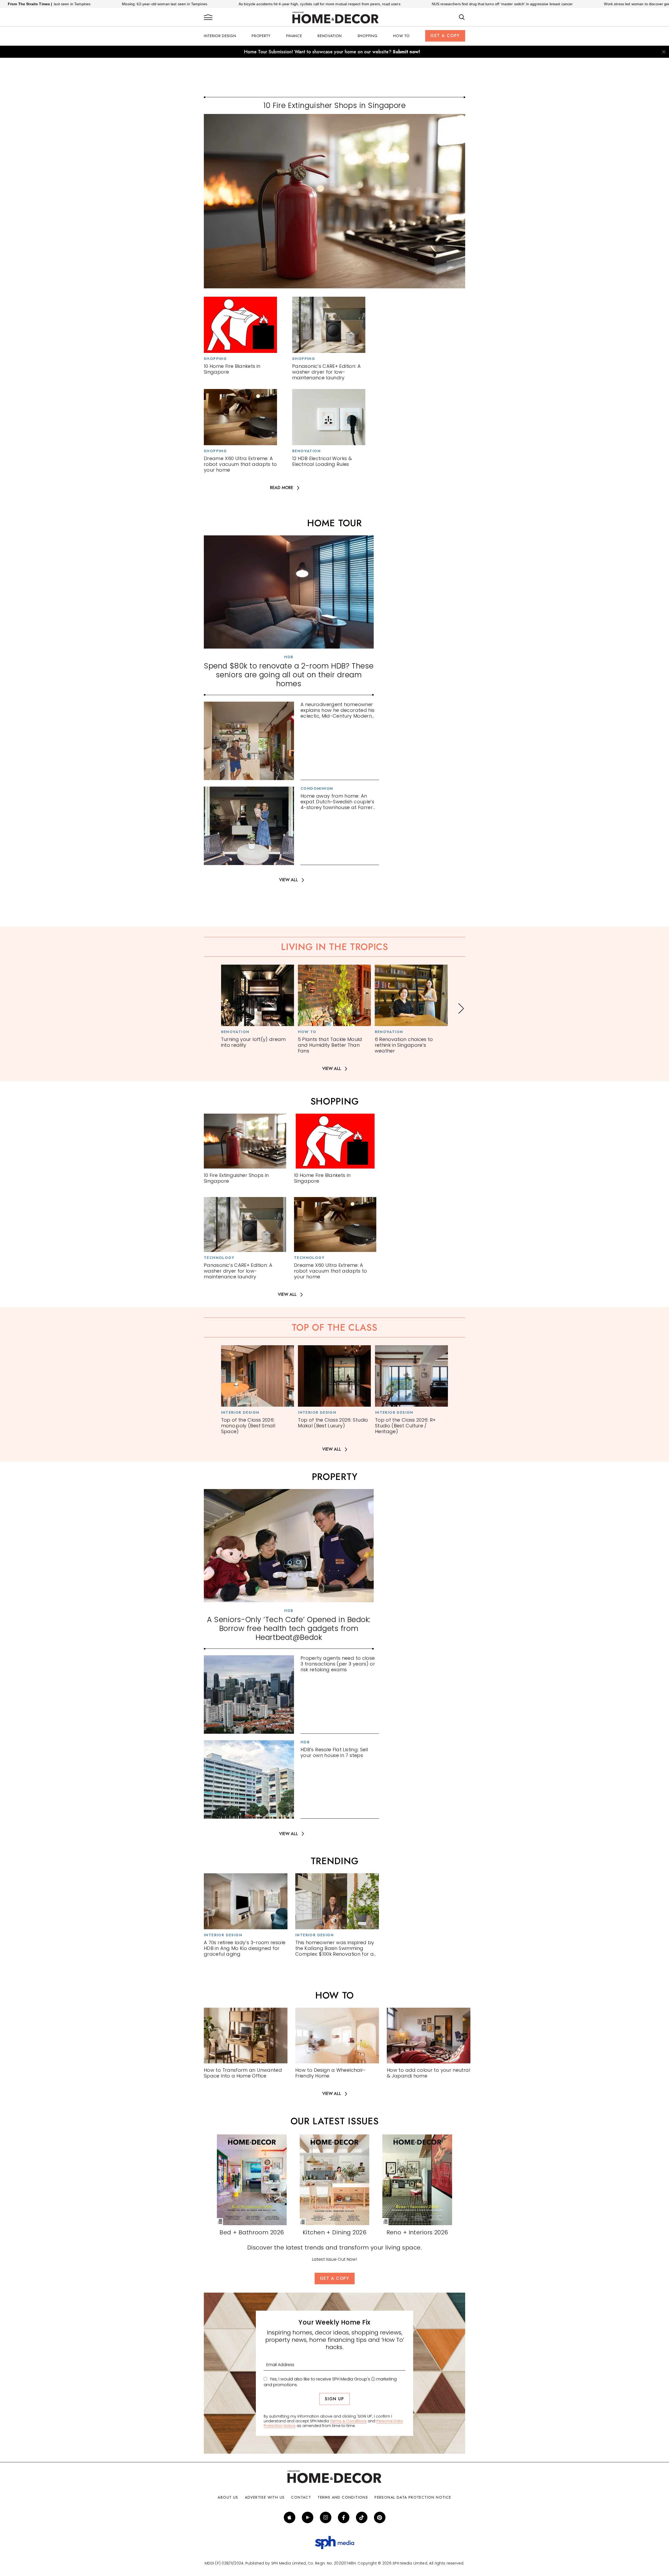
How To (401, 36)
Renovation (330, 36)
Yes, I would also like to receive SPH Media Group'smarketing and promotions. (330, 2382)
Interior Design (220, 36)
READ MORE (282, 488)
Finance (294, 36)
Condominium (317, 788)
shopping (335, 1101)
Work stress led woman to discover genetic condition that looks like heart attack (542, 4)
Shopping (368, 36)
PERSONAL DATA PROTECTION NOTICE (413, 2497)
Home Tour (334, 523)
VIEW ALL (289, 880)
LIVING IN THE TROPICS (334, 947)
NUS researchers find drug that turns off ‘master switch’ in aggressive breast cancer (373, 4)
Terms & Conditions (348, 2421)
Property (261, 36)
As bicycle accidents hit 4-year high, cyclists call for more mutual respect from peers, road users (191, 4)
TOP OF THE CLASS (334, 1327)
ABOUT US (228, 2497)
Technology (219, 1258)
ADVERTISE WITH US (265, 2497)
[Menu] (208, 18)
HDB (289, 657)
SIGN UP (334, 2399)
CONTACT (301, 2497)
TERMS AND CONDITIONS (343, 2497)
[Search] (462, 18)
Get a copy (445, 36)
